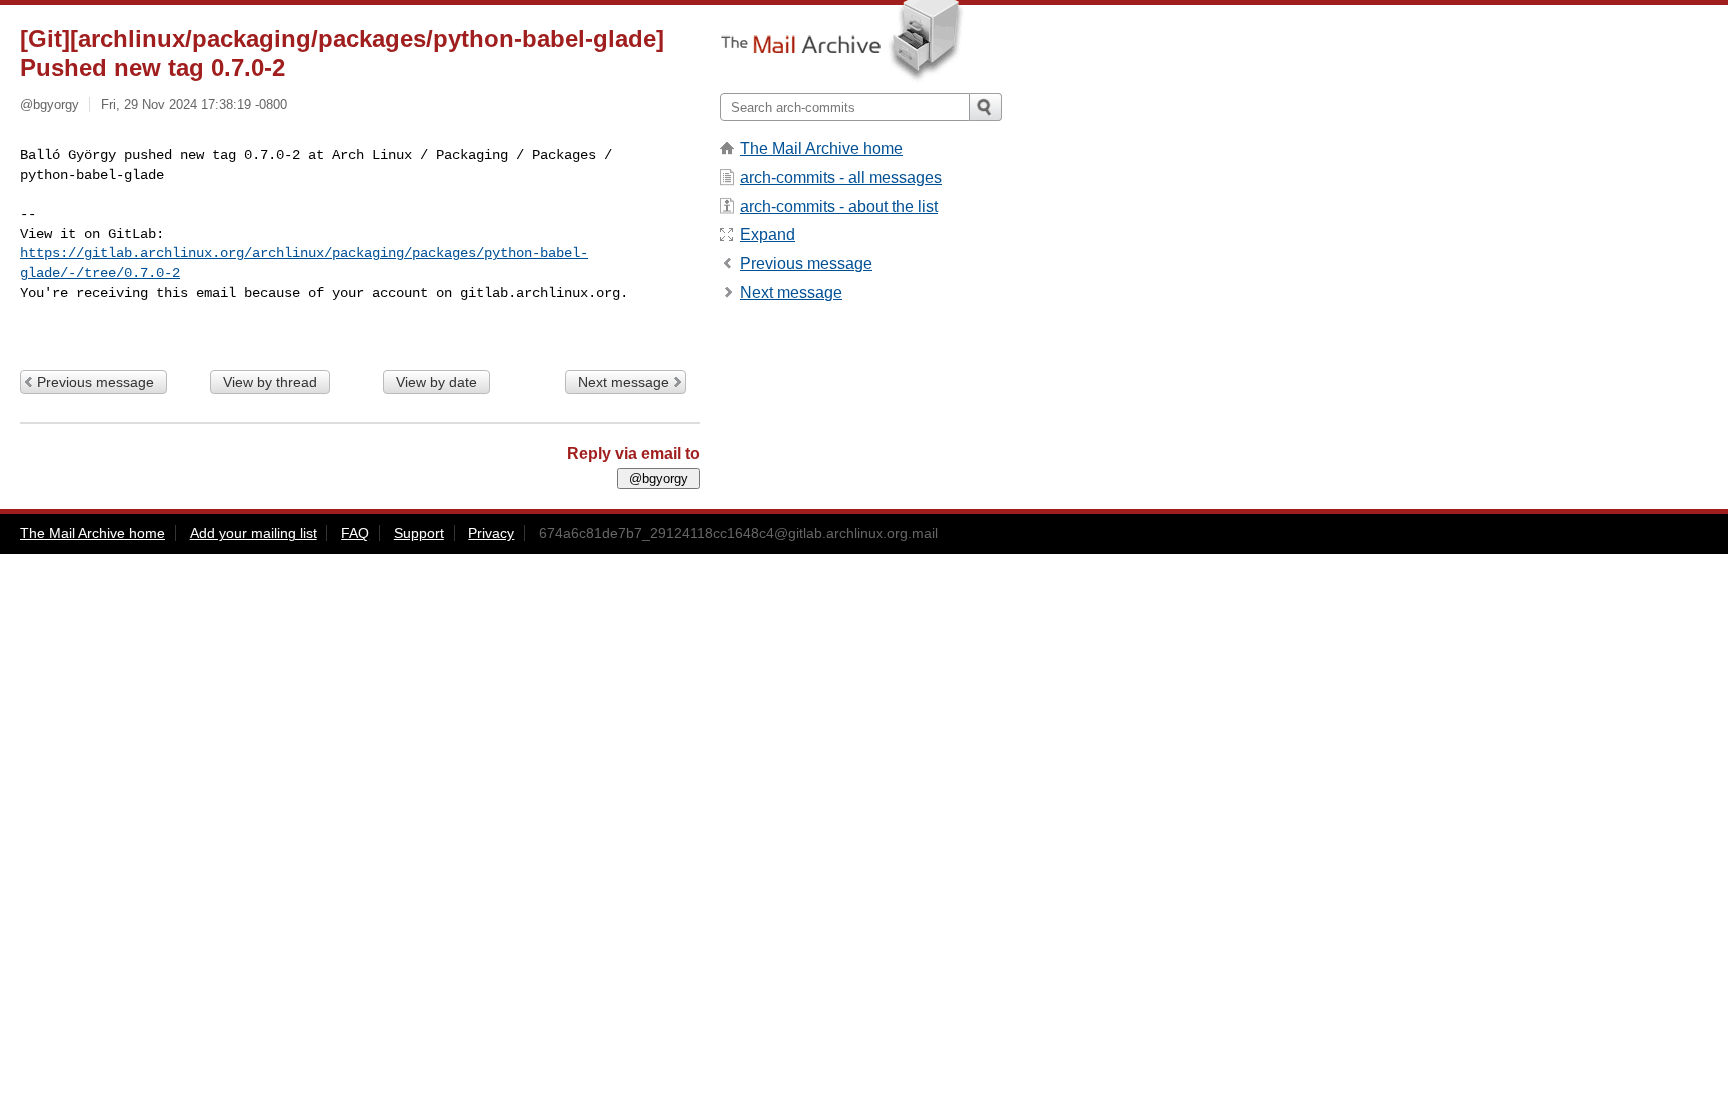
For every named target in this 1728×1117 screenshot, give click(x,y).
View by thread (270, 382)
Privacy (491, 533)
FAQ (355, 533)
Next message (623, 382)
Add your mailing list (253, 533)
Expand (767, 234)
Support (419, 533)
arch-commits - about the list (839, 206)
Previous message (95, 382)
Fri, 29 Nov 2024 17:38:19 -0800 (194, 104)
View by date (436, 382)
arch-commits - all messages (841, 177)
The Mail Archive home (821, 148)
